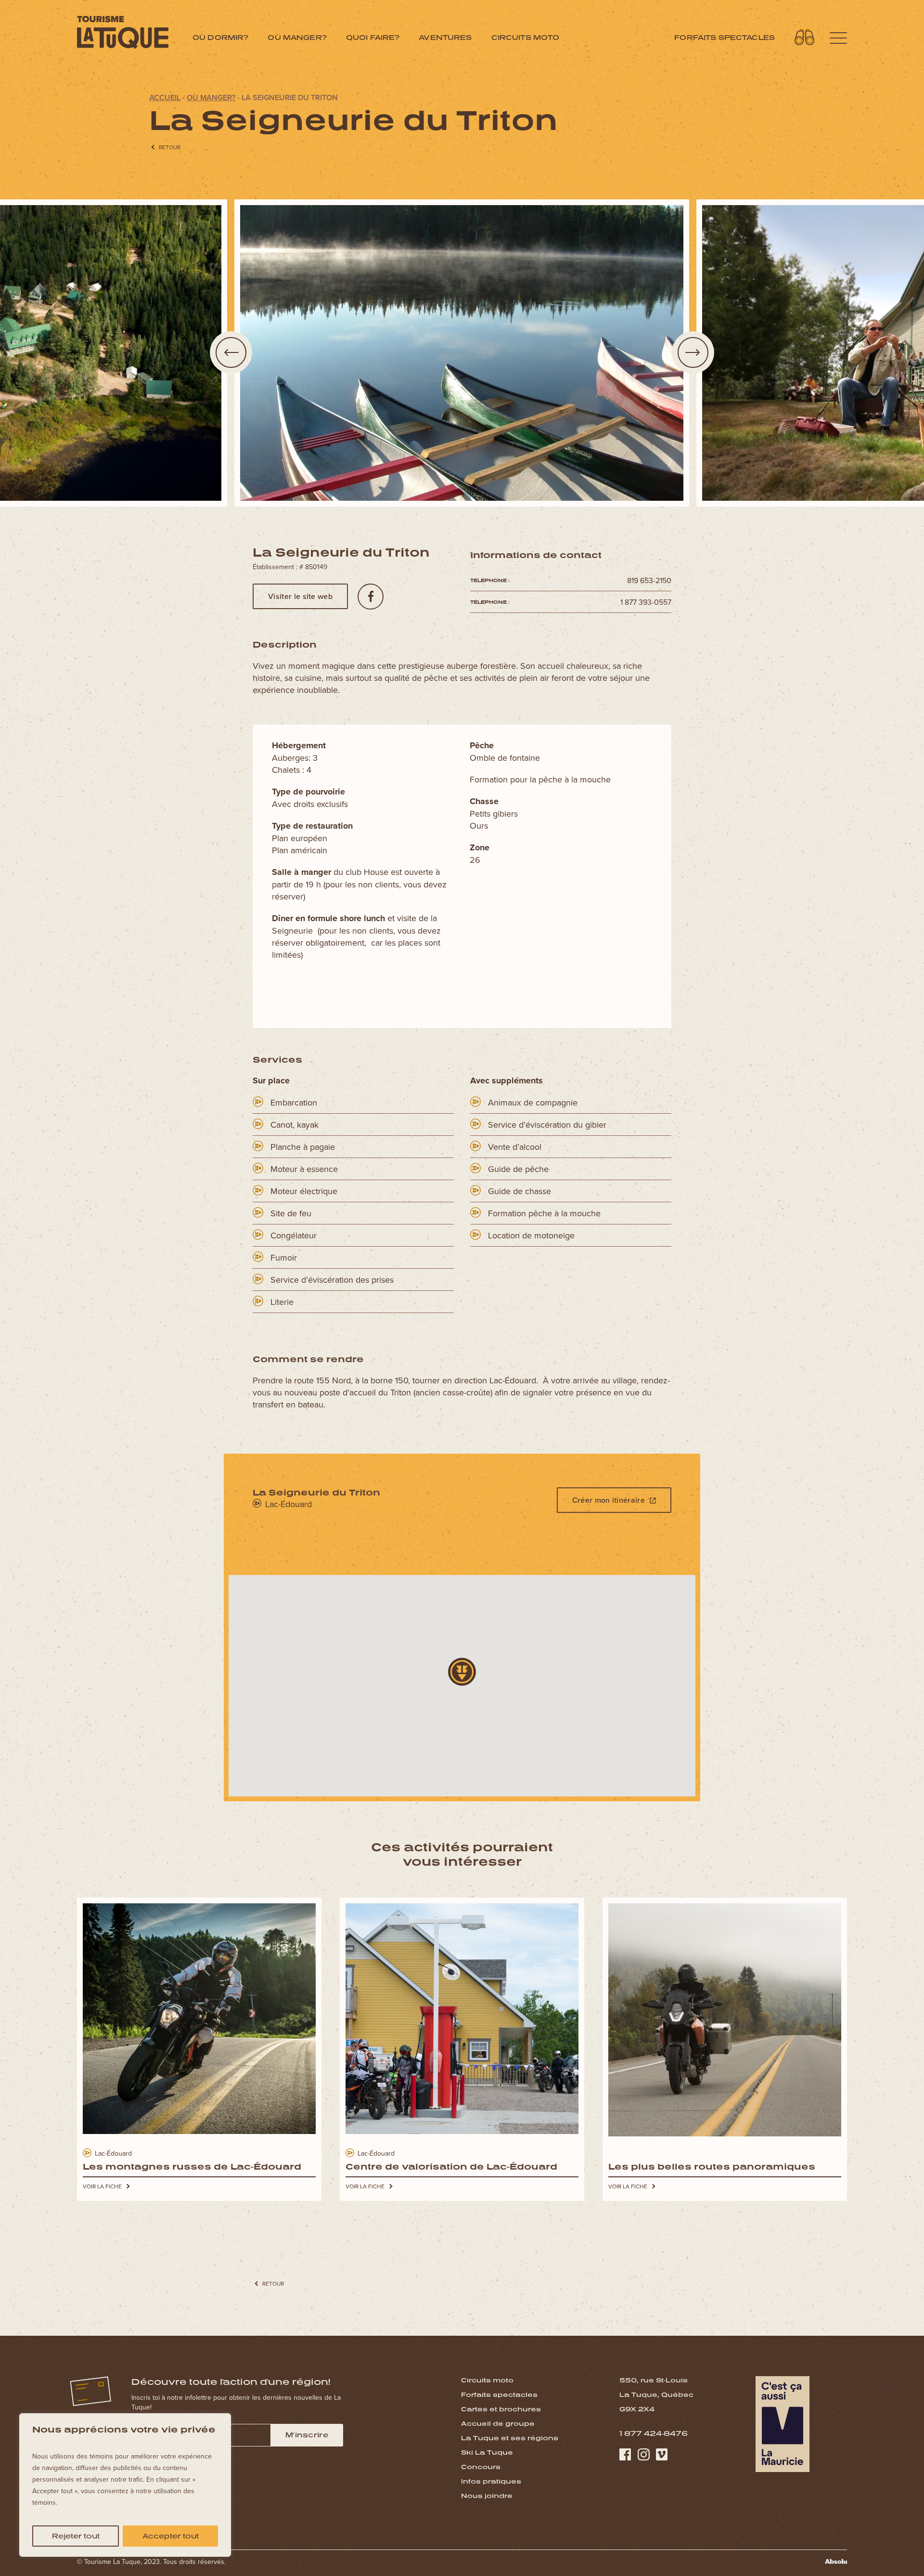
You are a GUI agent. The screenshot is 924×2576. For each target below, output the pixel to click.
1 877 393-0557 (646, 602)
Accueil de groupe (498, 2423)
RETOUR (170, 147)
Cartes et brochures (501, 2409)
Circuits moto (526, 37)
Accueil (165, 98)
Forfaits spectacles (725, 37)
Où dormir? (220, 37)
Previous (231, 352)
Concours (481, 2467)
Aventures (445, 37)
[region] (125, 2485)
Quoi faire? (373, 37)
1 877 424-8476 (654, 2433)
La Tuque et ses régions (510, 2438)
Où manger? (297, 37)
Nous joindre (487, 2496)
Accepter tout (171, 2536)
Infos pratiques (491, 2481)
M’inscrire (307, 2435)
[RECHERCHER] (805, 37)
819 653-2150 (649, 580)
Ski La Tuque (487, 2452)
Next (693, 352)
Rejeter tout (76, 2536)
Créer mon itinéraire (609, 1500)
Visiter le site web (300, 596)
